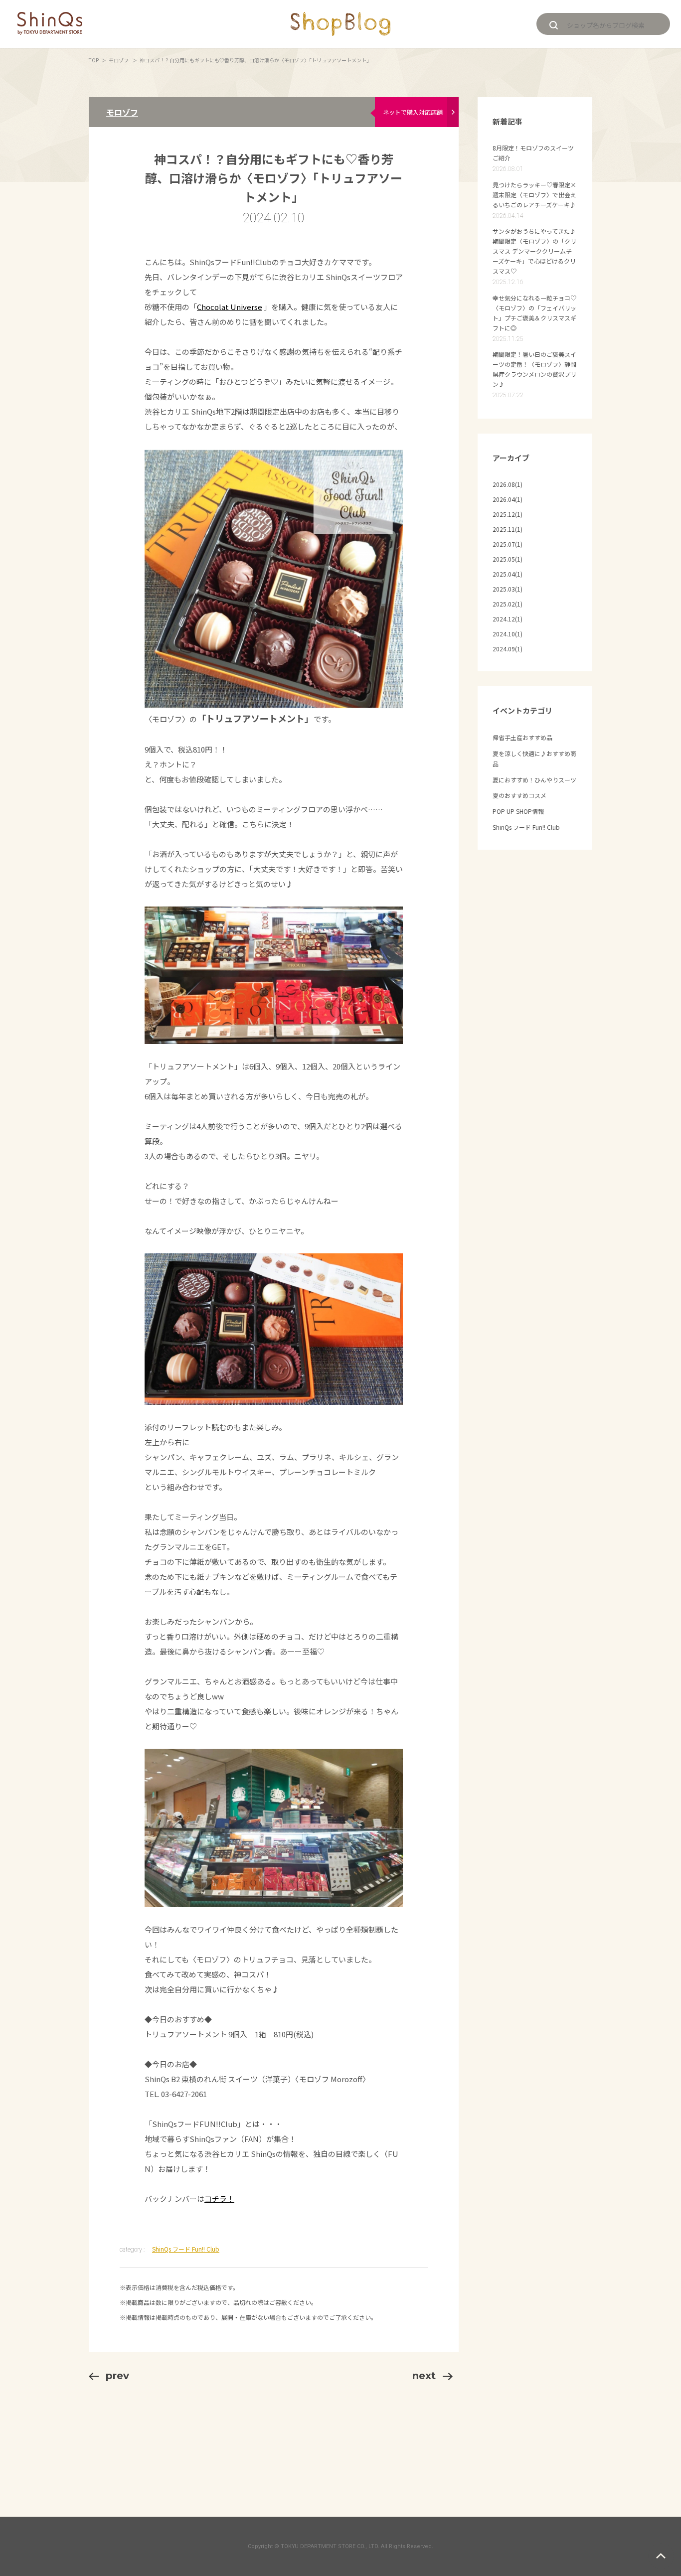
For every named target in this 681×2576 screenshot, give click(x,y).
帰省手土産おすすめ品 (522, 737)
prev (117, 2376)
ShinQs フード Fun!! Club (186, 2249)
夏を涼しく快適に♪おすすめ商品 (534, 759)
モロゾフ (119, 60)
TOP (94, 60)
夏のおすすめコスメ (519, 795)
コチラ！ (219, 2198)
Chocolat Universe (230, 307)
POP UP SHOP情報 (518, 811)
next (424, 2376)
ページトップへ (661, 2556)
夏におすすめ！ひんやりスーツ (534, 780)
